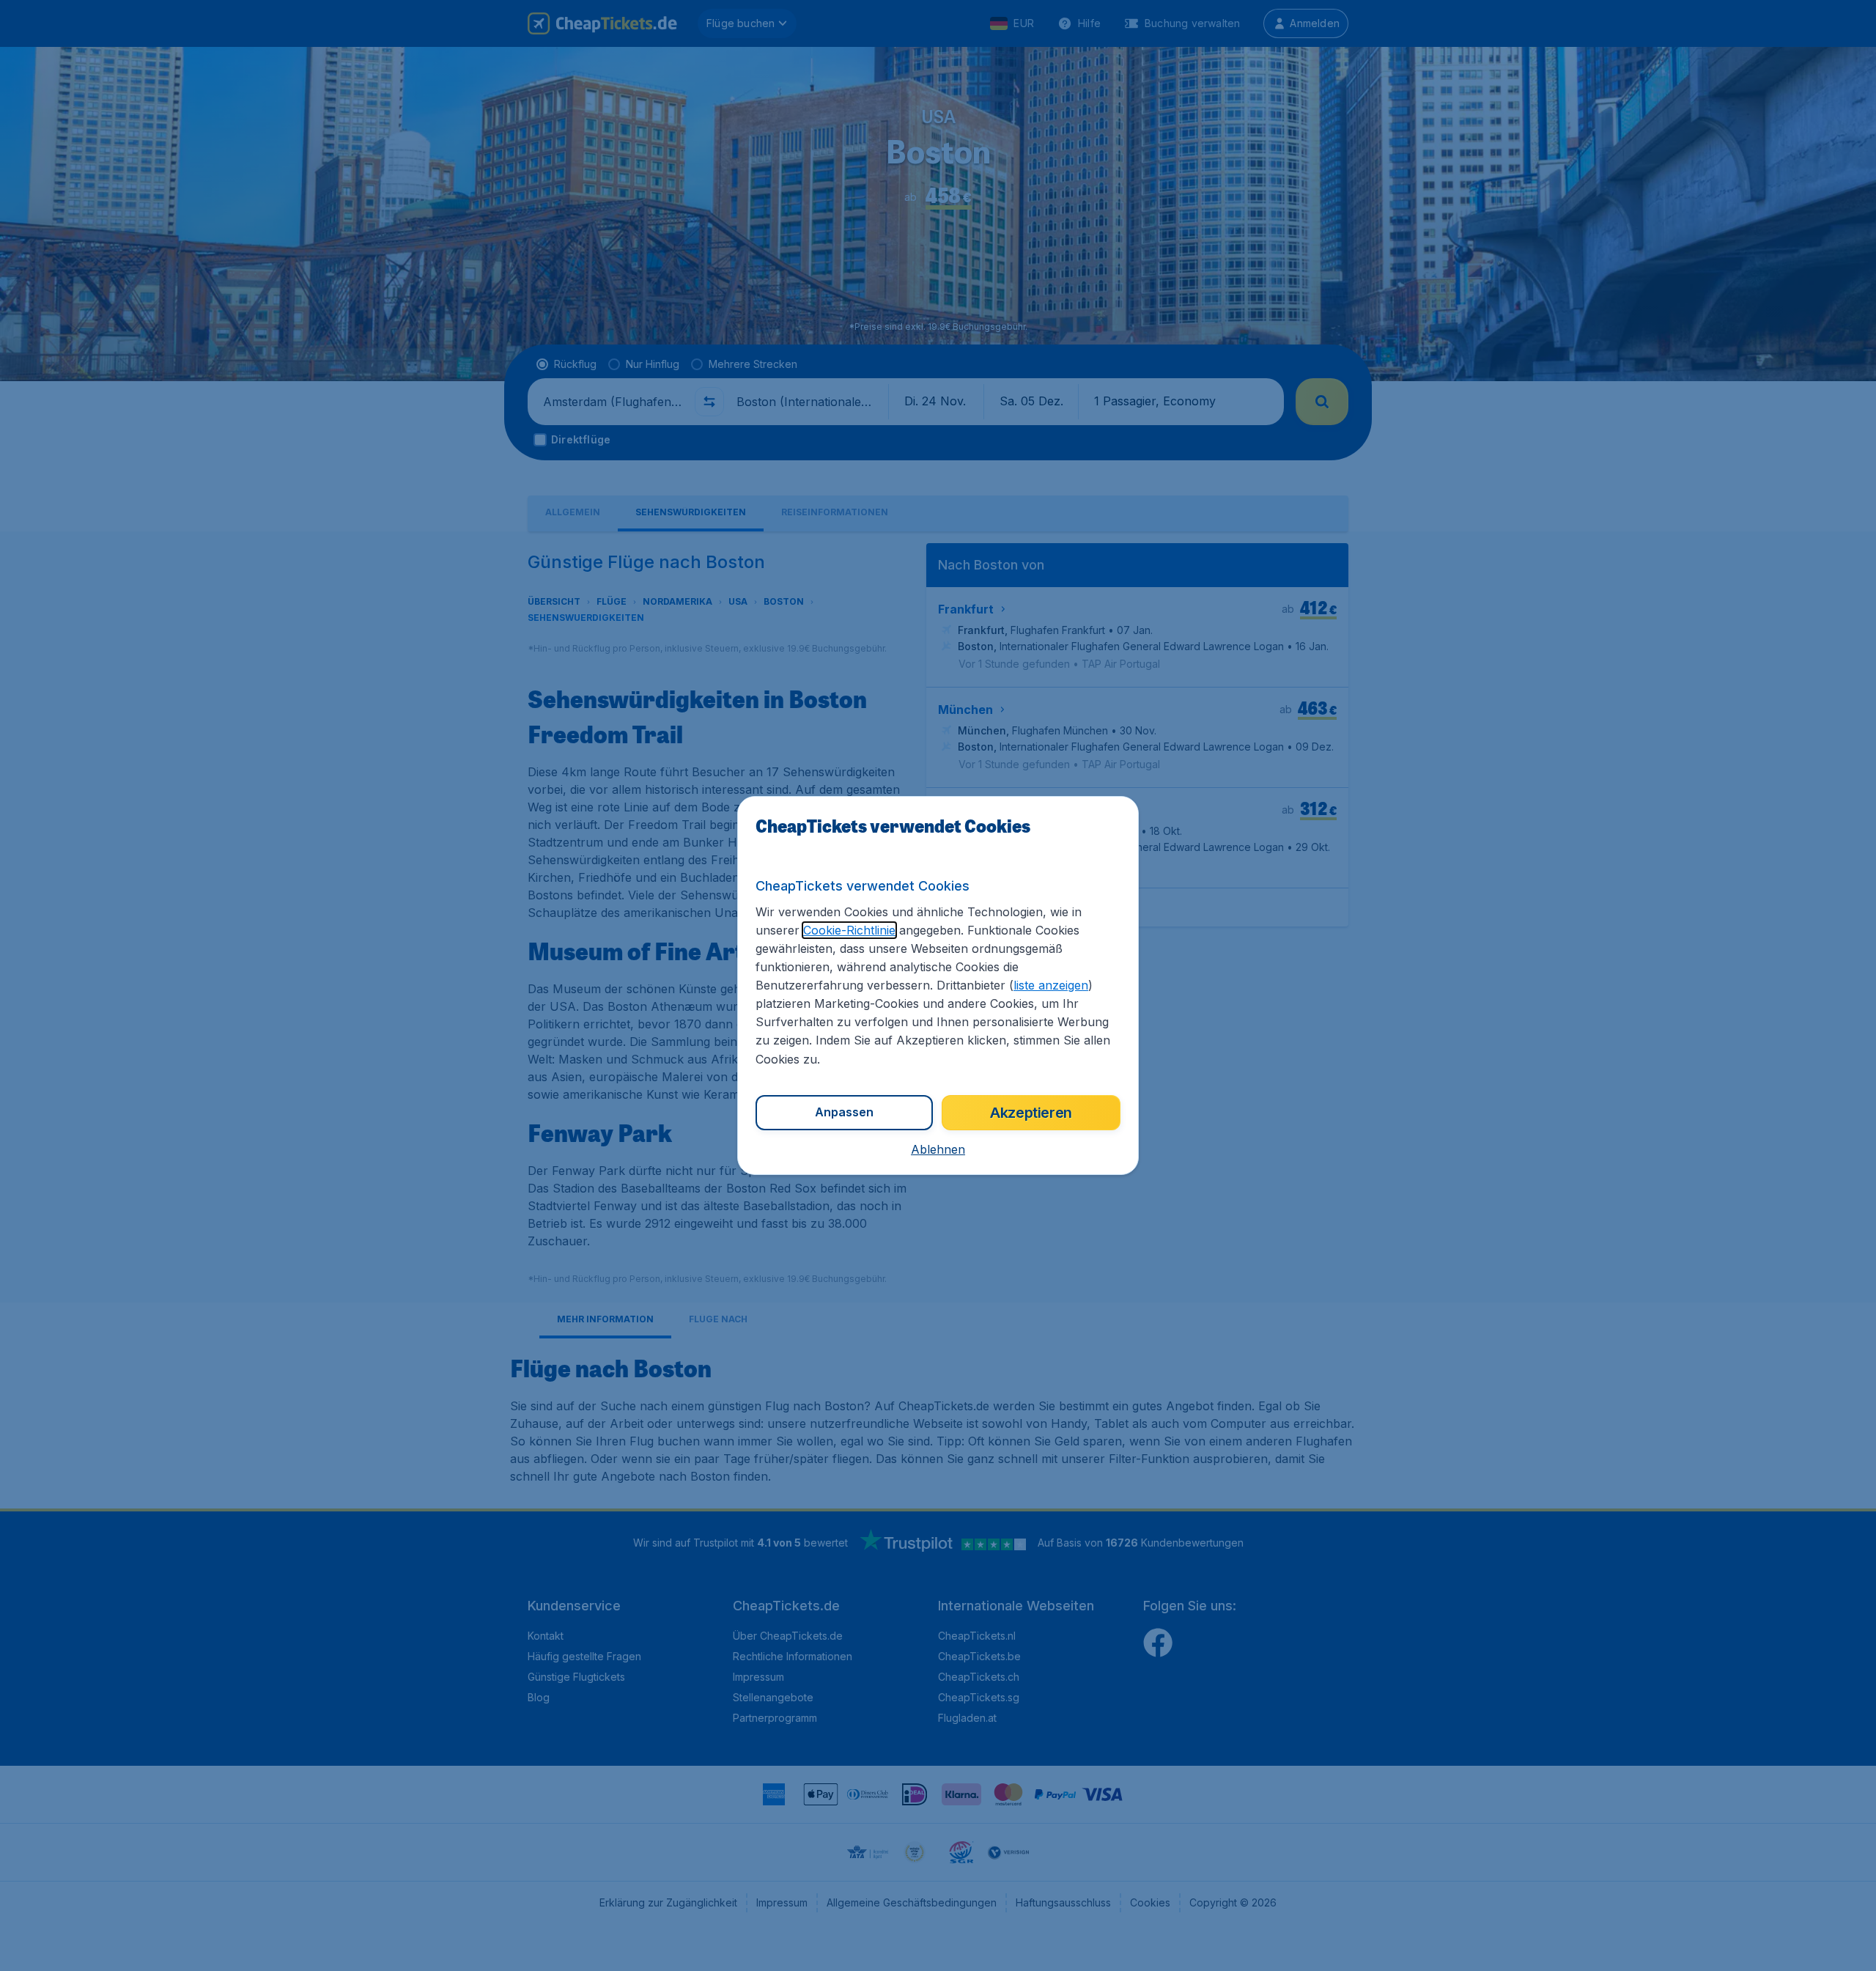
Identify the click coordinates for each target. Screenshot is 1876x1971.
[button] (938, 1149)
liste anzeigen (1051, 985)
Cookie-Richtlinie (849, 930)
